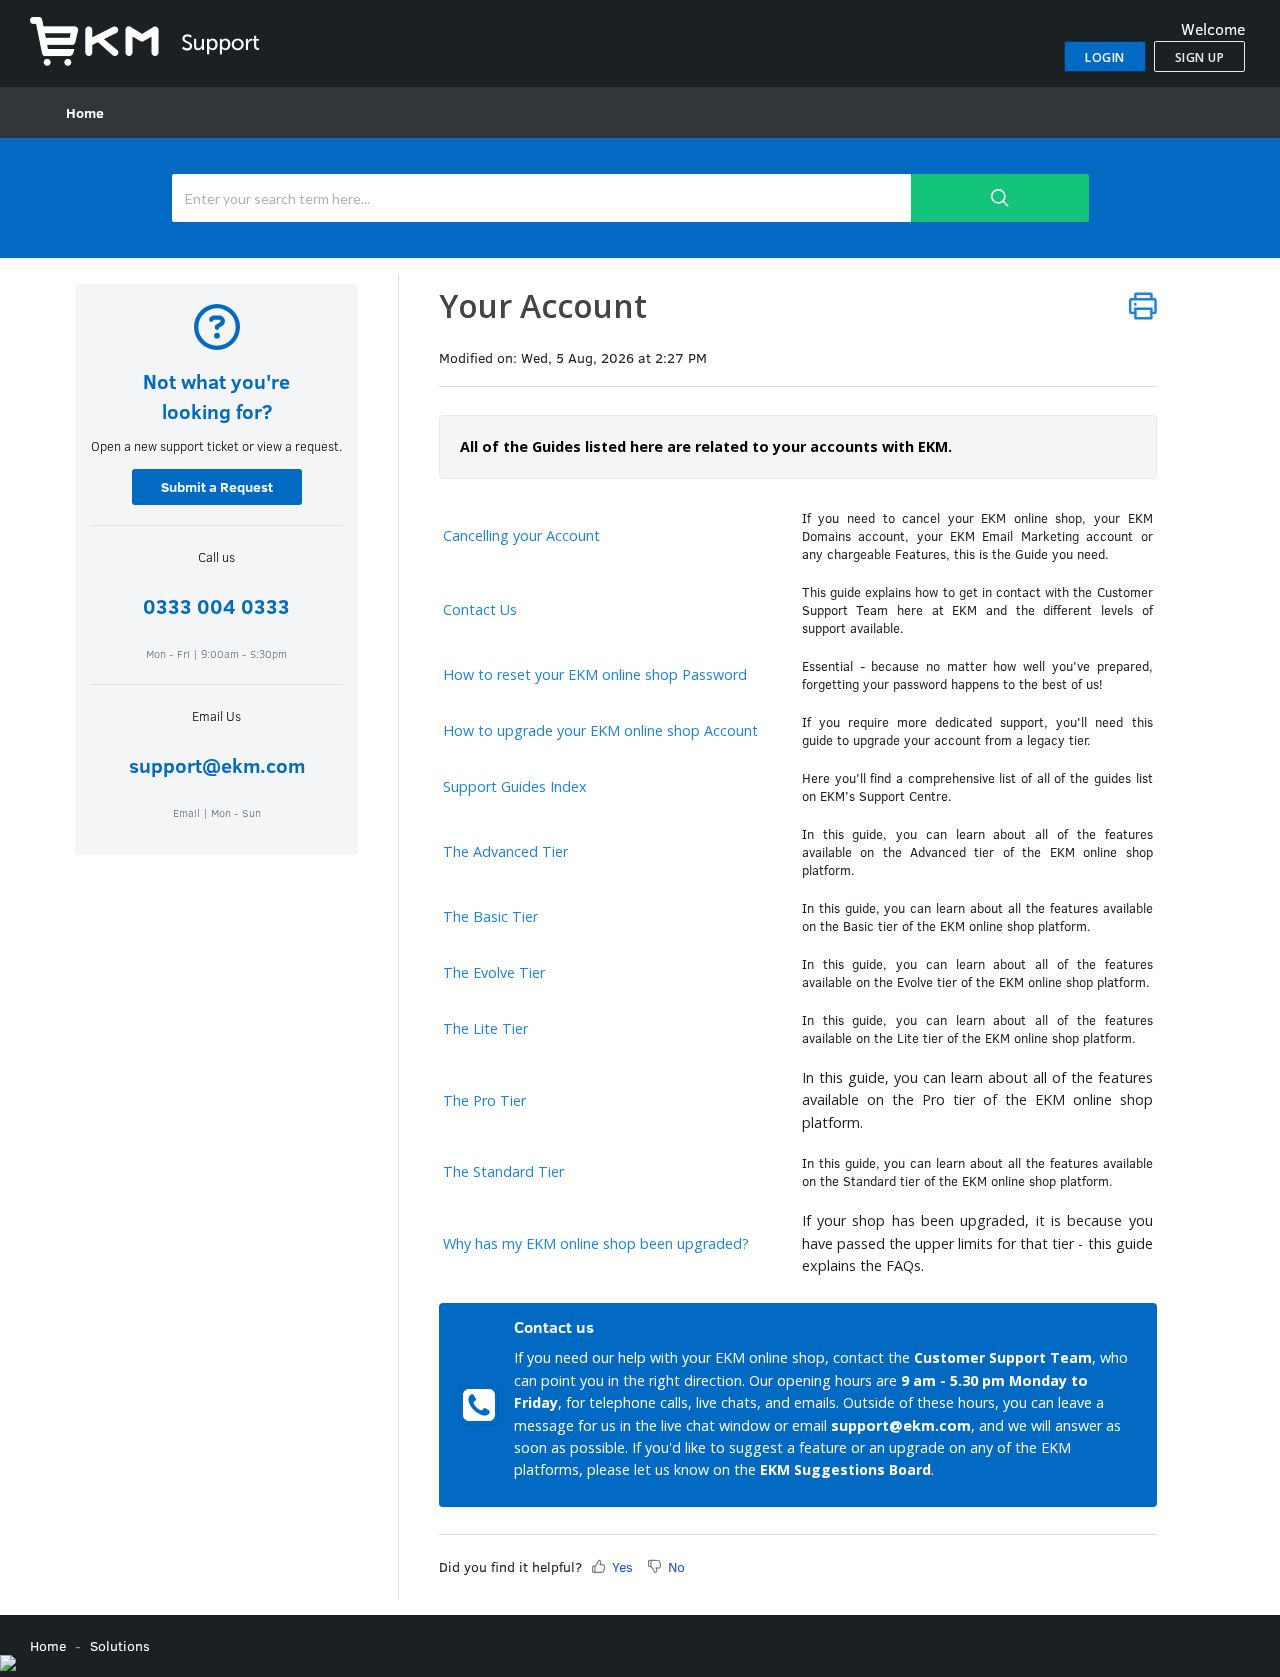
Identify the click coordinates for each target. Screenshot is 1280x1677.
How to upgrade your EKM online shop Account (600, 730)
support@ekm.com (217, 764)
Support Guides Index (515, 786)
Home (85, 112)
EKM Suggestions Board (845, 1469)
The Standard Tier (503, 1171)
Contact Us (480, 609)
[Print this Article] (1143, 305)
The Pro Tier (484, 1100)
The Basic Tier (490, 916)
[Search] (1000, 198)
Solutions (120, 1645)
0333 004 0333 (216, 605)
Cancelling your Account (521, 535)
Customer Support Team (1003, 1357)
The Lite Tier (485, 1028)
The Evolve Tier (494, 972)
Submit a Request (217, 486)
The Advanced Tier (505, 851)
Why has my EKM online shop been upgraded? (596, 1243)
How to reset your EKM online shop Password (595, 674)
